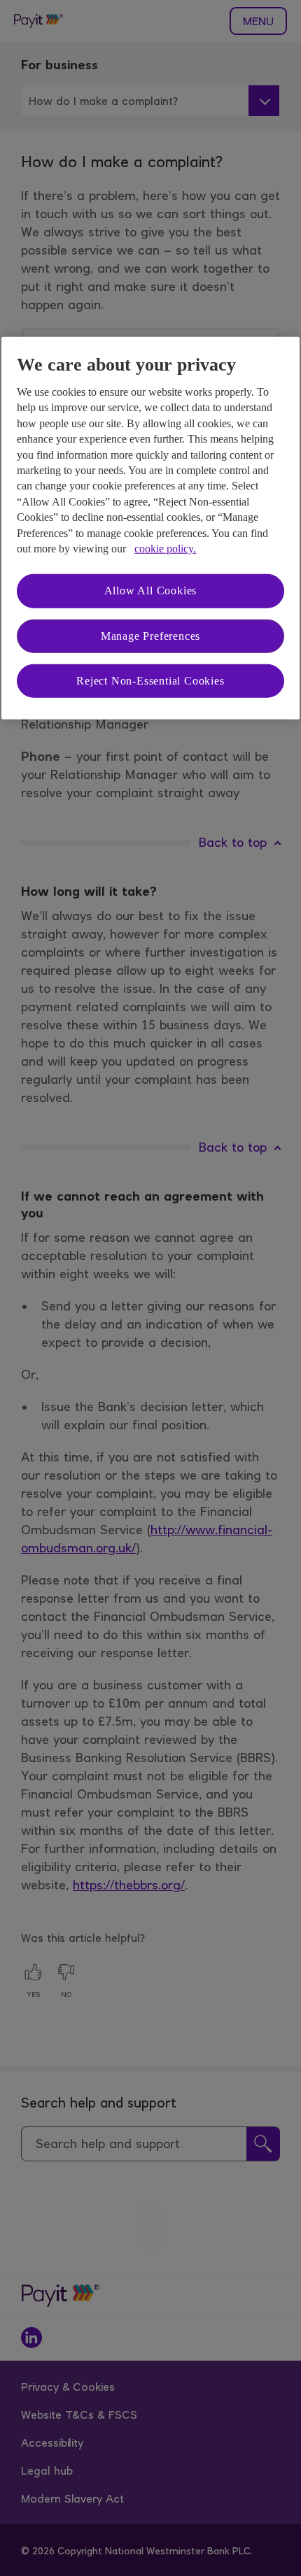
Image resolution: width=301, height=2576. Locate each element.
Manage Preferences (150, 635)
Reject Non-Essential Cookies (150, 681)
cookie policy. (165, 549)
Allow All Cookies (151, 591)
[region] (150, 528)
